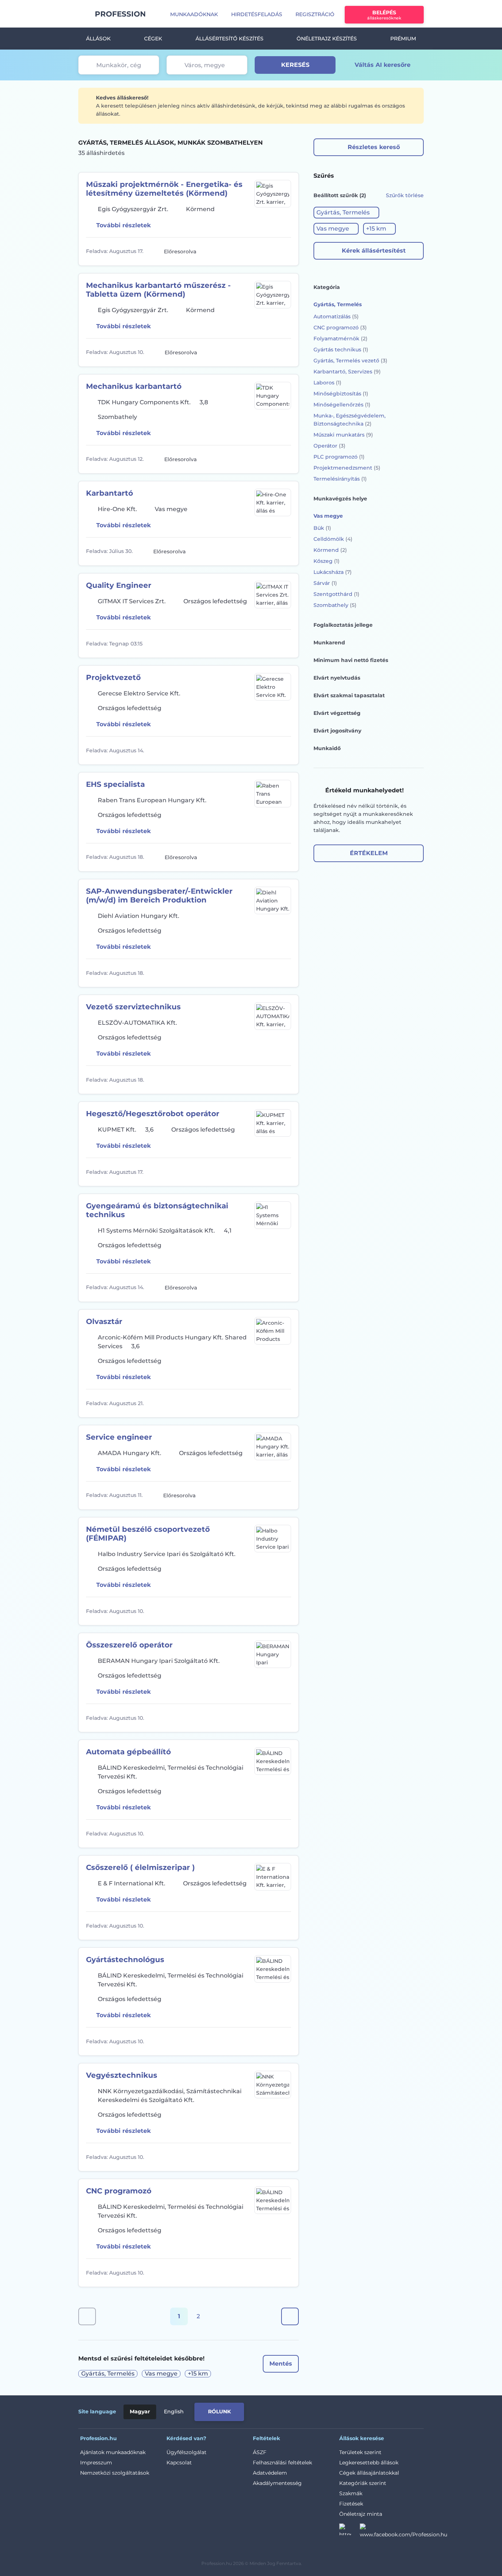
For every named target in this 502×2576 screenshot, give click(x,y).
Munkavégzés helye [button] (340, 499)
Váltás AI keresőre (383, 65)
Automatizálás (336, 316)
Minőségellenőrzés (342, 405)
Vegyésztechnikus (122, 2075)
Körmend (330, 550)
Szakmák (351, 2493)
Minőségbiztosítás (341, 394)
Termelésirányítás (340, 479)
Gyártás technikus (341, 350)
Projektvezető (113, 677)
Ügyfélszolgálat (187, 2452)
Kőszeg (327, 561)
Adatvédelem (270, 2473)
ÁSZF (260, 2452)
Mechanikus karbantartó (134, 386)
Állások (98, 39)
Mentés (281, 2364)
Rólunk (219, 2412)
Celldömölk (333, 539)
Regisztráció (315, 14)
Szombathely (335, 605)
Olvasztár (104, 1321)
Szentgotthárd (336, 594)
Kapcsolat (179, 2463)
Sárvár (325, 583)
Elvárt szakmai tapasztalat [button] (349, 695)
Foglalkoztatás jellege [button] (343, 625)
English (174, 2412)
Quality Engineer (119, 585)
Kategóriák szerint (363, 2483)
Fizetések (351, 2504)
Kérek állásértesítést (374, 251)
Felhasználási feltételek (282, 2463)
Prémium (403, 39)
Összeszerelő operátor (129, 1645)
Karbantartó (110, 493)
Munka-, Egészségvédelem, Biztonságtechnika (349, 420)
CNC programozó (119, 2191)
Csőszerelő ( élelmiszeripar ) (140, 1867)
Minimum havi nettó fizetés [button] (351, 660)
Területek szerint (360, 2452)
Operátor (329, 446)
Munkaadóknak (194, 14)
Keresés (295, 65)
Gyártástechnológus (125, 1960)
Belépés (384, 15)
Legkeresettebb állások (369, 2463)
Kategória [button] (327, 287)
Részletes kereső (374, 147)
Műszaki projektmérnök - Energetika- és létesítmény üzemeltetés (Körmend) (164, 189)
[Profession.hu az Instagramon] (349, 2532)
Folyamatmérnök (340, 339)
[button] (346, 213)
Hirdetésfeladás (257, 14)
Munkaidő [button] (327, 748)
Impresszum (96, 2463)
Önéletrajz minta (361, 2514)
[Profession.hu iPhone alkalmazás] (341, 2410)
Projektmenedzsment (347, 468)
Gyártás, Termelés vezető (350, 361)
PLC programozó (339, 457)
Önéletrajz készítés (327, 39)
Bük (322, 528)
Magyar (140, 2412)
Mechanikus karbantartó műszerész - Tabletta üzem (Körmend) (158, 290)
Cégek (153, 39)
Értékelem (369, 853)
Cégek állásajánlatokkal (369, 2473)
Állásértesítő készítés (230, 39)
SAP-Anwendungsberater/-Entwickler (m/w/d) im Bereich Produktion (159, 896)
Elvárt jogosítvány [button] (337, 731)
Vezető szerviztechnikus (133, 1007)
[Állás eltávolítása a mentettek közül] (284, 252)
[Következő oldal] (290, 2316)
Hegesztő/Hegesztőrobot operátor (153, 1114)
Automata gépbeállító (128, 1752)
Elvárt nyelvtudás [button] (337, 678)
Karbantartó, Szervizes (347, 372)
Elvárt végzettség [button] (337, 713)
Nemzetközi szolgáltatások (115, 2473)
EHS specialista (115, 784)
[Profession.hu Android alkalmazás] (393, 2410)
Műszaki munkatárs (343, 435)
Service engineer (119, 1437)
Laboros (327, 383)
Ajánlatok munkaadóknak (113, 2452)
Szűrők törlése (405, 195)
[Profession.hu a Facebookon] (404, 2532)
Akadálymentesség (277, 2483)
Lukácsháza (333, 572)
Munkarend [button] (329, 643)
